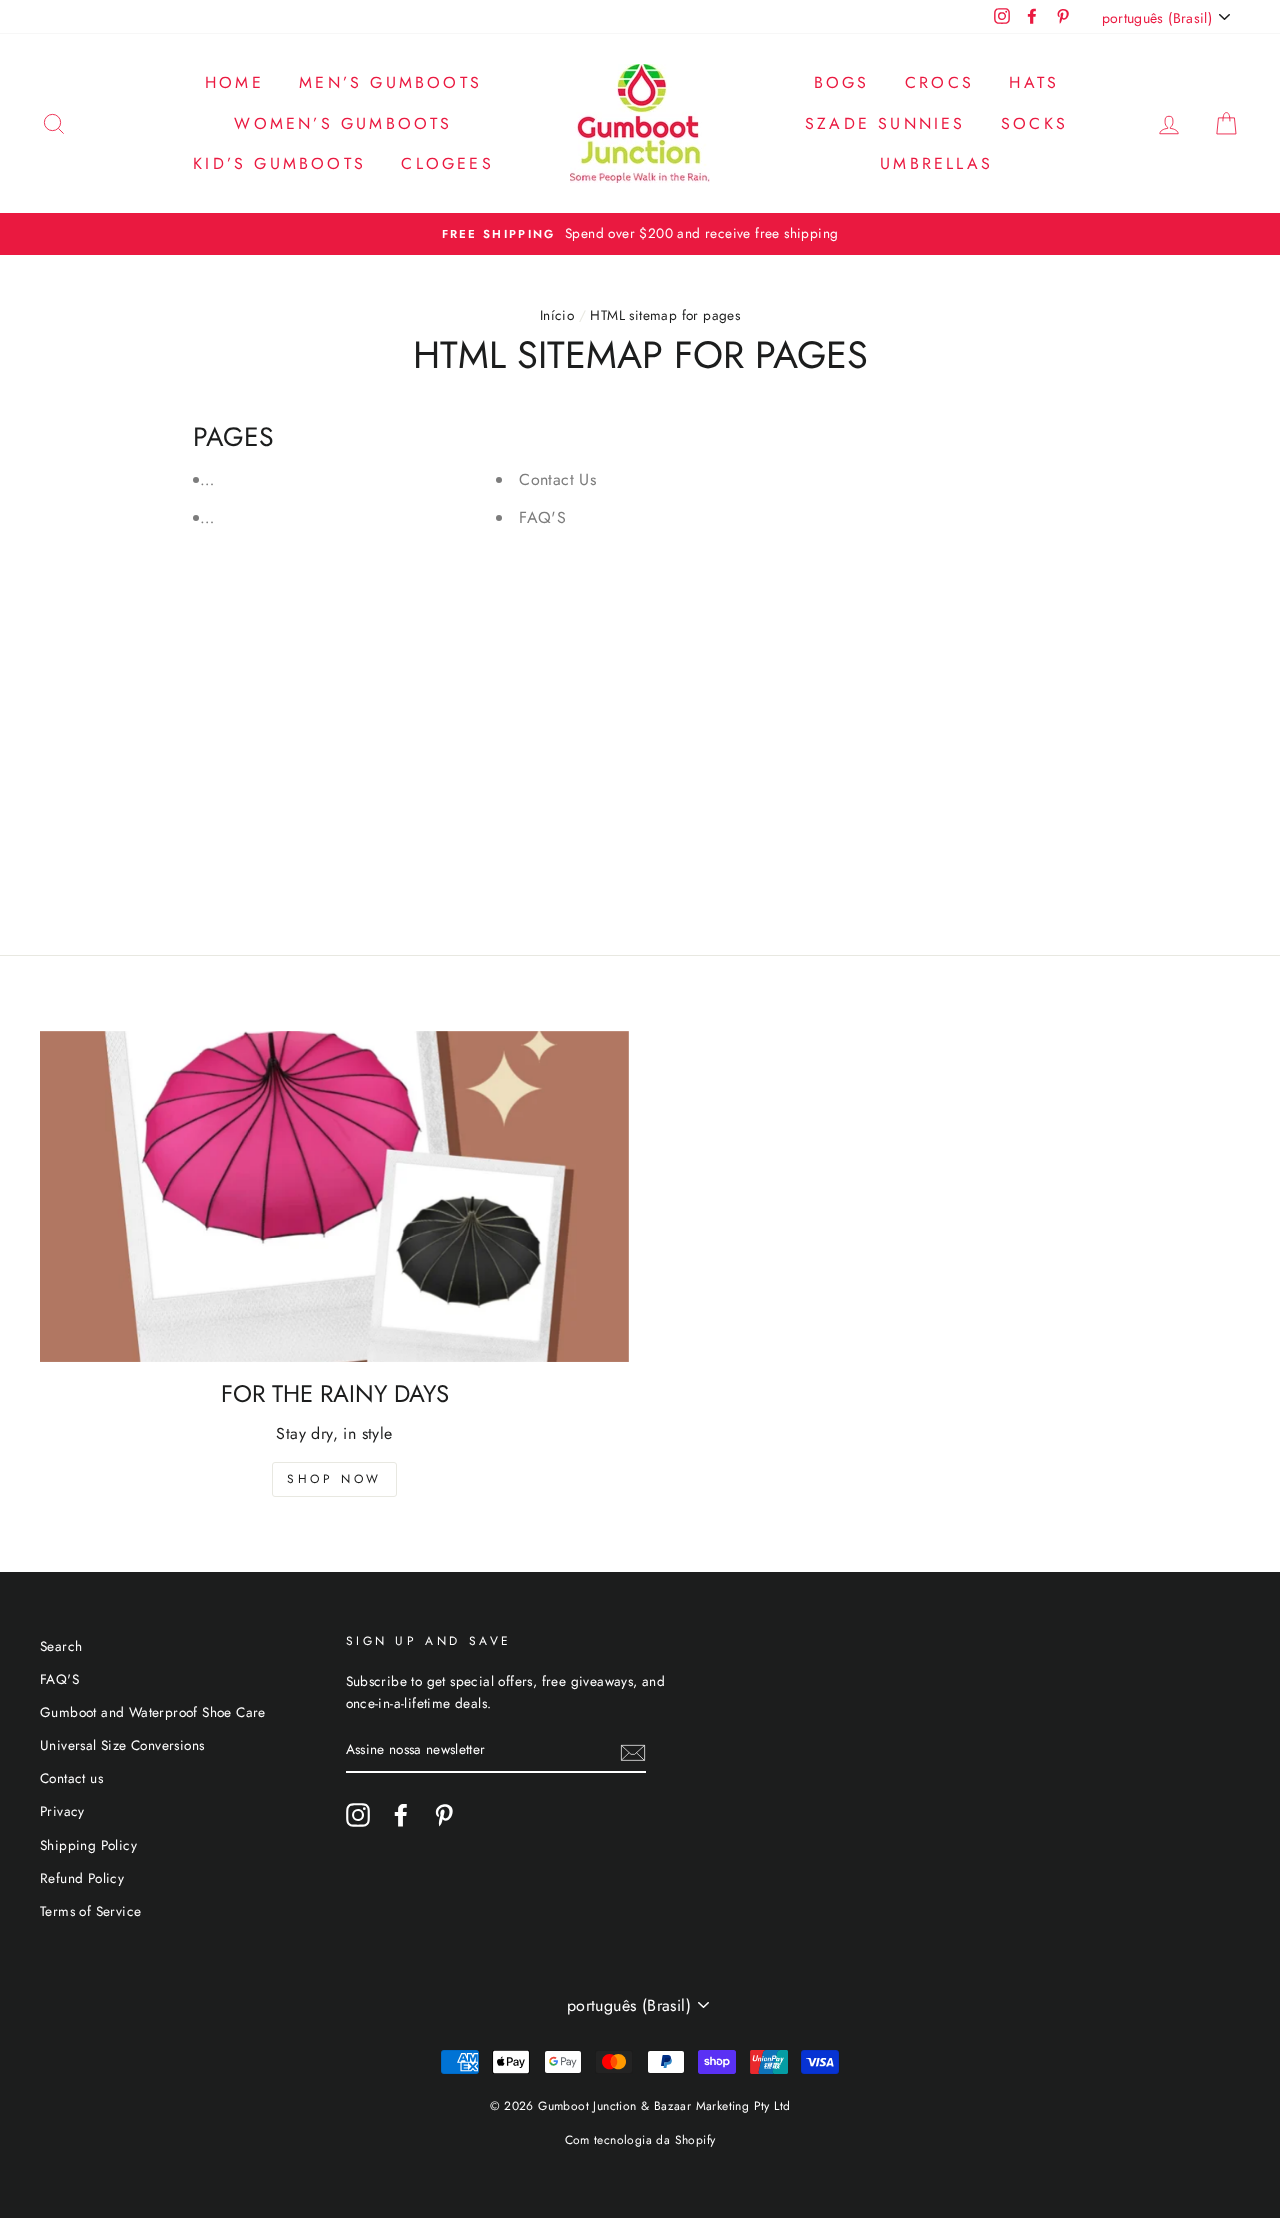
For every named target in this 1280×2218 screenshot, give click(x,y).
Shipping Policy (88, 1845)
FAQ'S (542, 517)
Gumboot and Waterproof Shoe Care (153, 1712)
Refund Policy (82, 1878)
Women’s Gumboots (343, 123)
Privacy (62, 1811)
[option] (640, 234)
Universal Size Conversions (122, 1745)
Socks (1034, 123)
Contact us (71, 1778)
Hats (1034, 82)
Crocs (939, 82)
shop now (334, 1479)
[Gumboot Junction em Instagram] (358, 1815)
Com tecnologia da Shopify (640, 2140)
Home (234, 82)
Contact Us (557, 479)
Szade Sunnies (885, 123)
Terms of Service (90, 1911)
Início (557, 315)
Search (61, 1646)
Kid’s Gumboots (279, 163)
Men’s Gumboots (390, 82)
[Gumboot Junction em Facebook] (401, 1815)
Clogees (447, 163)
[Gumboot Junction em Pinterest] (444, 1815)
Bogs (842, 82)
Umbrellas (936, 163)
